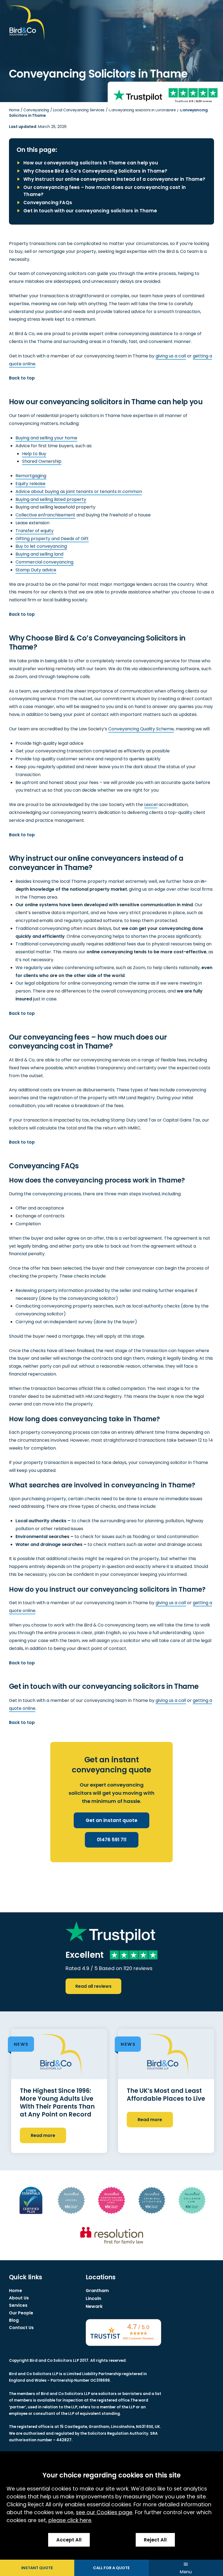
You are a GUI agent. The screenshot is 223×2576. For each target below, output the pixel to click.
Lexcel (151, 805)
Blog (14, 2320)
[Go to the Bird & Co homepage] (27, 23)
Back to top (22, 378)
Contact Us (21, 2328)
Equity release (30, 484)
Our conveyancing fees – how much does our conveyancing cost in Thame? (105, 191)
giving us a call (171, 356)
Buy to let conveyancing (41, 546)
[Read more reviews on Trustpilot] (138, 95)
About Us (19, 2298)
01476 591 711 (112, 1840)
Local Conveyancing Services (79, 110)
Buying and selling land (39, 554)
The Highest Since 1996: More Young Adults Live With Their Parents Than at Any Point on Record (57, 2102)
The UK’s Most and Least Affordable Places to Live (166, 2095)
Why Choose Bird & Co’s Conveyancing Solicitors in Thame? (95, 171)
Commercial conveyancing (44, 562)
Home (14, 110)
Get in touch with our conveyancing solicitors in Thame (90, 211)
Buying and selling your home (46, 438)
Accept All (69, 2540)
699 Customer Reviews (138, 2338)
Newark (94, 2306)
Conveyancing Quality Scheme (141, 729)
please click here (70, 2520)
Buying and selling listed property (51, 499)
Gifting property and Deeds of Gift (52, 539)
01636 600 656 (111, 2568)
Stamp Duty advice (36, 570)
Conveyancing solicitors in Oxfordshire (142, 110)
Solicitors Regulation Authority (118, 2433)
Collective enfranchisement (45, 515)
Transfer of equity (35, 531)
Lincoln (93, 2298)
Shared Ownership (42, 461)
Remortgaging (31, 476)
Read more (43, 2135)
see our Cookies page (104, 2512)
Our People (21, 2313)
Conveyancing (36, 110)
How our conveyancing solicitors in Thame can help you (91, 163)
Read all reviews (93, 1986)
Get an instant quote (112, 1820)
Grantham (97, 2291)
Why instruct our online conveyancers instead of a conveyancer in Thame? (114, 179)
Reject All (155, 2540)
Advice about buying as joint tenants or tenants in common (79, 491)
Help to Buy (34, 454)
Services (18, 2305)
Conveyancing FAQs (48, 203)
